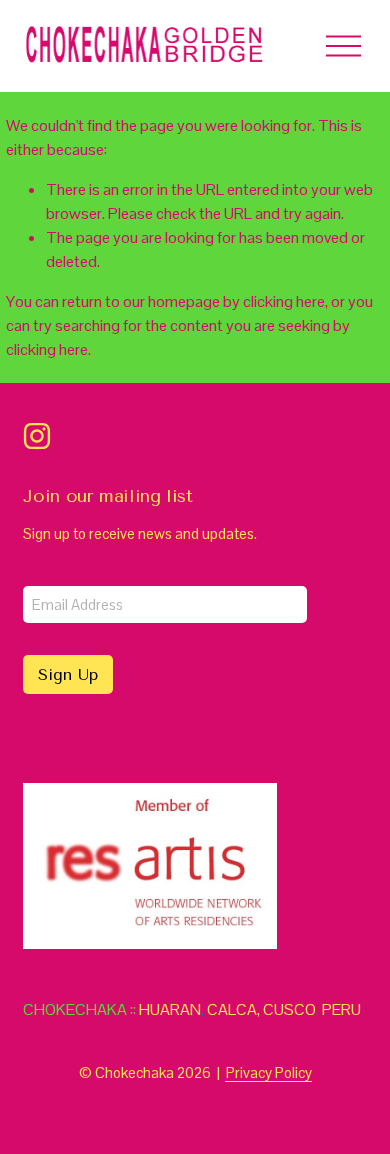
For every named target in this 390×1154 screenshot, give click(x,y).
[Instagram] (37, 436)
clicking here (284, 301)
